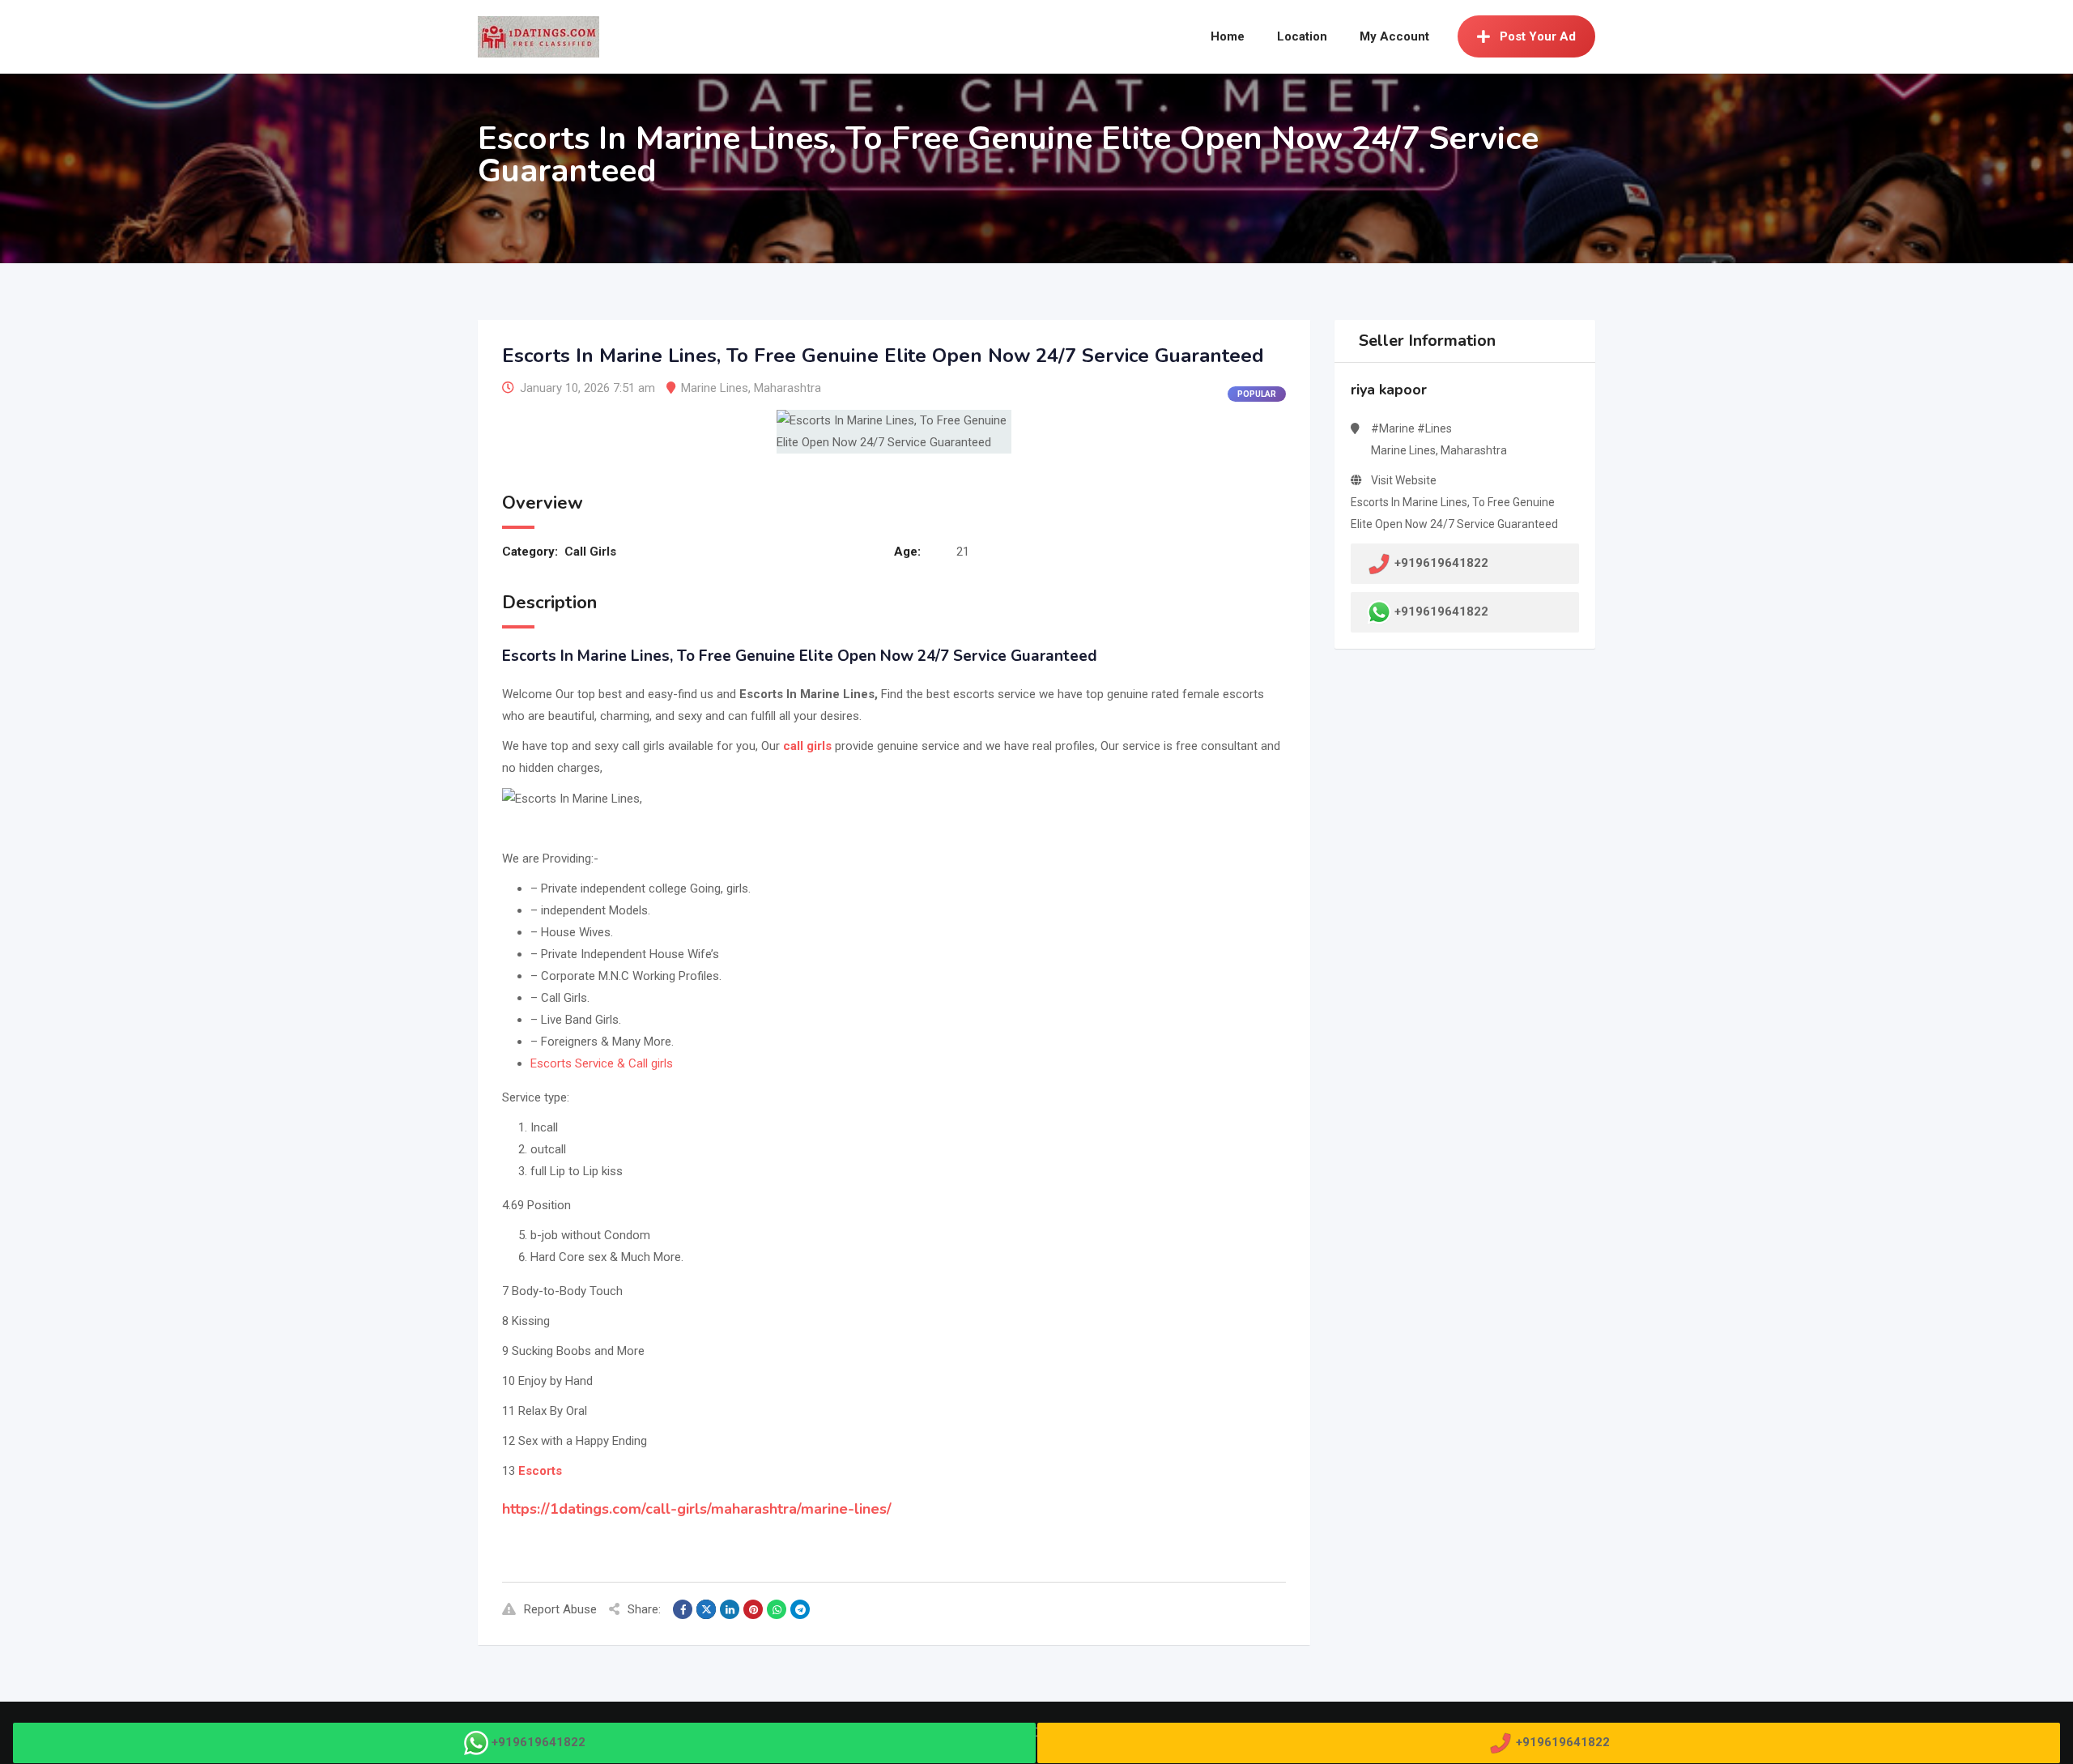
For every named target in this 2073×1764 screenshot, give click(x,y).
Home (1228, 36)
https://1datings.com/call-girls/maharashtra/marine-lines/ (697, 1509)
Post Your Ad (1538, 36)
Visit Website (1404, 480)
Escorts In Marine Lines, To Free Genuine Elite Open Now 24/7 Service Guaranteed (1454, 513)
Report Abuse (560, 1609)
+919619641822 (1441, 611)
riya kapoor (1389, 390)
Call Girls (590, 552)
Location (1302, 36)
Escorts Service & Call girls (602, 1063)
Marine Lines (715, 388)
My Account (1394, 36)
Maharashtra (787, 388)
